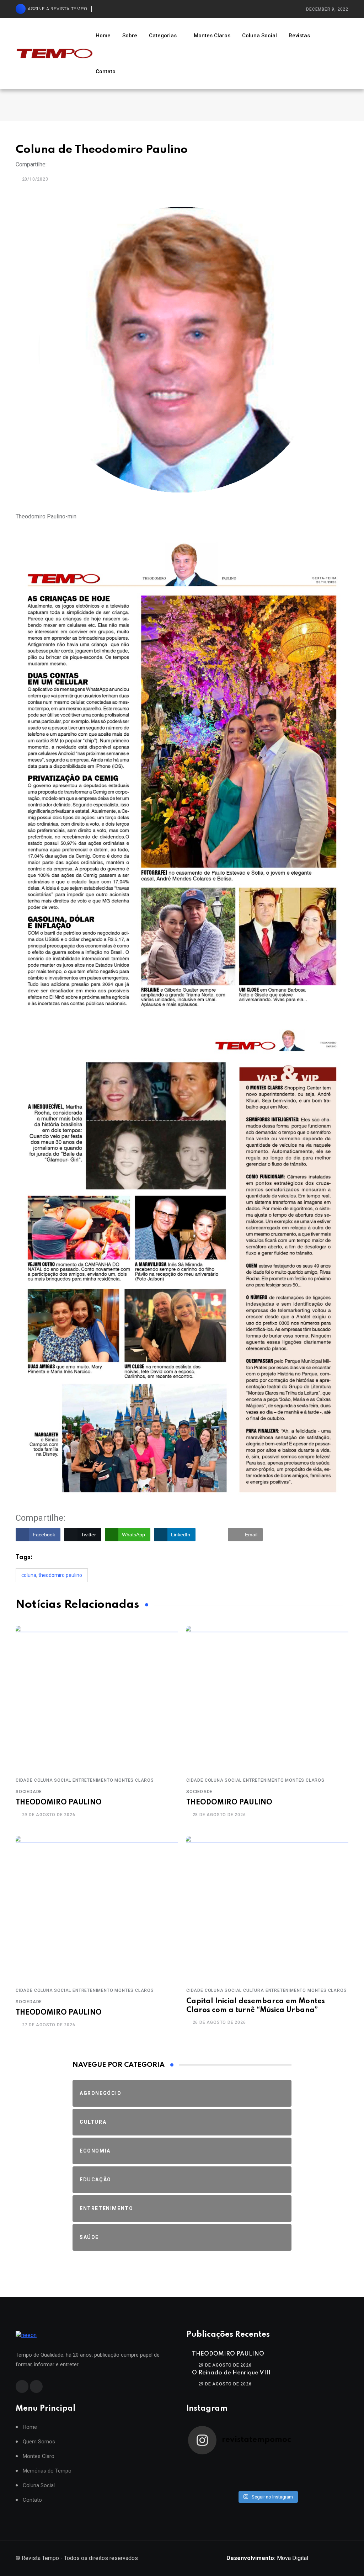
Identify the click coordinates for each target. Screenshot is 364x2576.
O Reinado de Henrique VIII (231, 2373)
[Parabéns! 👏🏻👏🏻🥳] (287, 2483)
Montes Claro (39, 2456)
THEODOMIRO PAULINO (59, 1803)
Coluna (29, 1575)
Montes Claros (212, 36)
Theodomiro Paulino (60, 1575)
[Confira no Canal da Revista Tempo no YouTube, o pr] (287, 2474)
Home (103, 36)
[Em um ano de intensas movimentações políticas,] (208, 2483)
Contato (106, 71)
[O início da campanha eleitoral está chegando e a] (327, 2464)
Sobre (130, 36)
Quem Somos (39, 2442)
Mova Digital (267, 2558)
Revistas (299, 36)
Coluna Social (259, 36)
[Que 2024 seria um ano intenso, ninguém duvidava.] (248, 2483)
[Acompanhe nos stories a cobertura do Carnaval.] (327, 2483)
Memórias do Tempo (47, 2471)
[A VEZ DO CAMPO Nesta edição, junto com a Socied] (327, 2474)
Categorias (163, 36)
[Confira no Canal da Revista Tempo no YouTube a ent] (248, 2464)
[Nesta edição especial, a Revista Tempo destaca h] (208, 2464)
